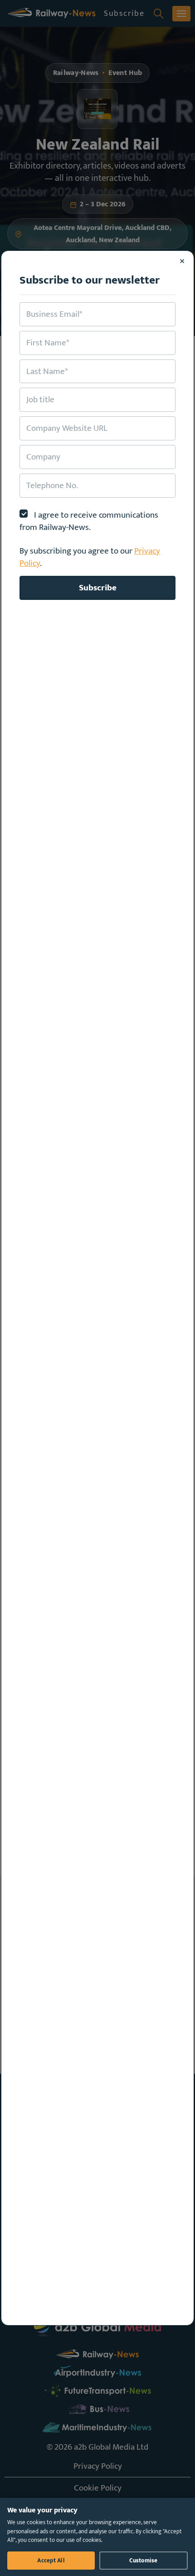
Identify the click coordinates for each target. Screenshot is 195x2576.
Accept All (51, 2561)
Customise (143, 2561)
